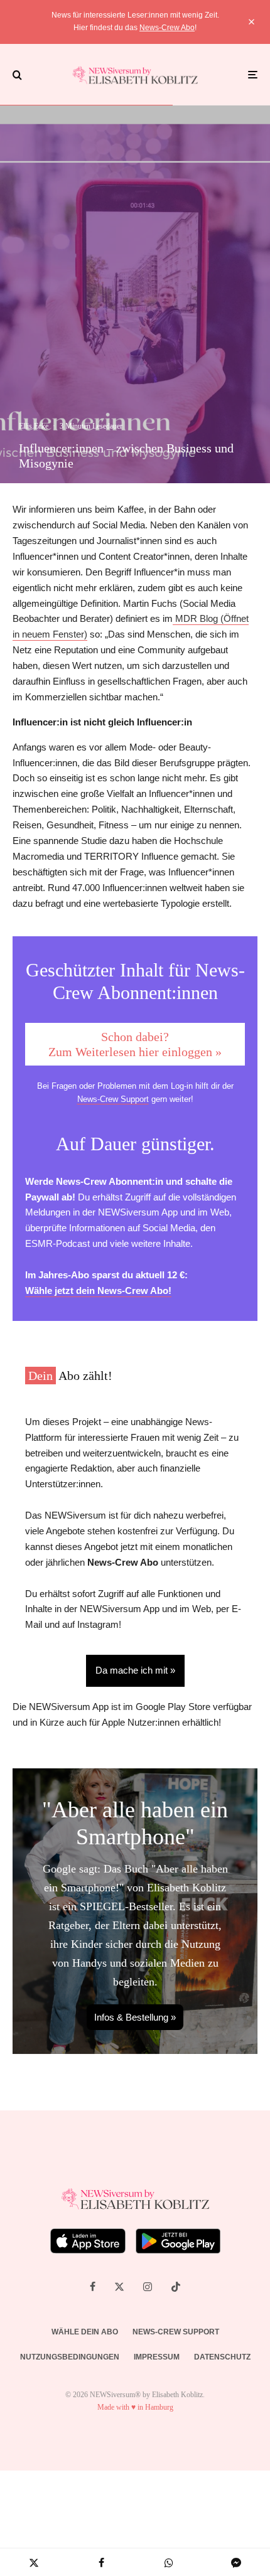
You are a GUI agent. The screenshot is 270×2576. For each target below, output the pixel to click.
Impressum (157, 2357)
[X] (119, 2287)
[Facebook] (93, 2287)
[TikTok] (176, 2287)
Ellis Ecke (34, 426)
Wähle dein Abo (85, 2332)
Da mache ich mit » (135, 1670)
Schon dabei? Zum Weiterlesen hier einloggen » (135, 1044)
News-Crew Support (113, 1099)
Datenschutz (222, 2357)
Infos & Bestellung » (135, 2017)
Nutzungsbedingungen (70, 2357)
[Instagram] (148, 2287)
